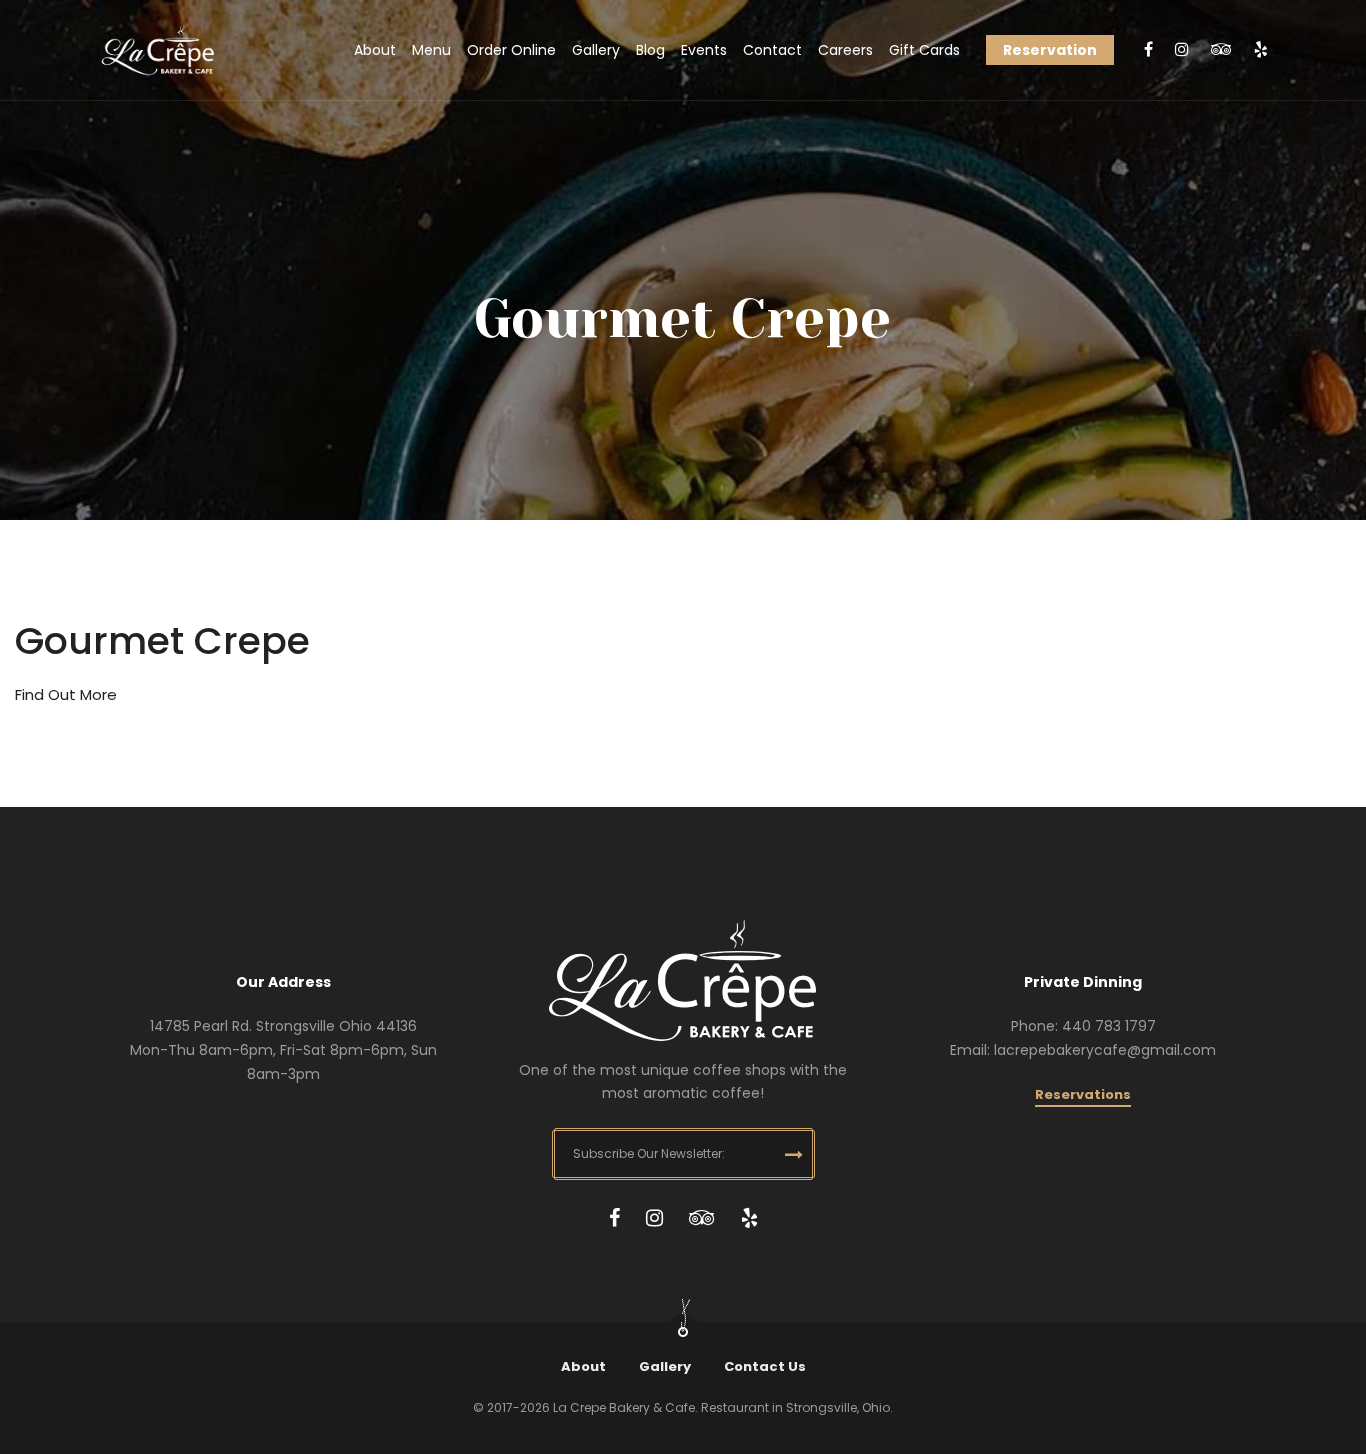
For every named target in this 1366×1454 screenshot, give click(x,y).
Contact (772, 50)
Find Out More (66, 694)
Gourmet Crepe (162, 640)
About (375, 50)
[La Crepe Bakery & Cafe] (158, 50)
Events (704, 50)
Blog (650, 50)
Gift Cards (924, 50)
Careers (845, 50)
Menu (431, 50)
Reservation (1050, 50)
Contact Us (765, 1366)
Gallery (596, 50)
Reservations (1083, 1094)
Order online (511, 50)
